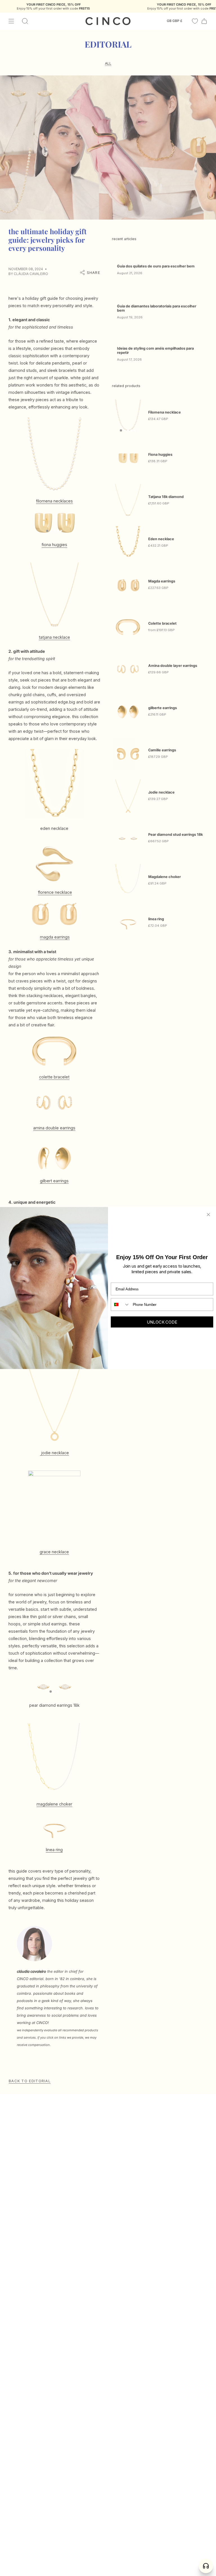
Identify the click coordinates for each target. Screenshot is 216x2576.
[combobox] (121, 1304)
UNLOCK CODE (162, 1322)
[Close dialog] (209, 1215)
